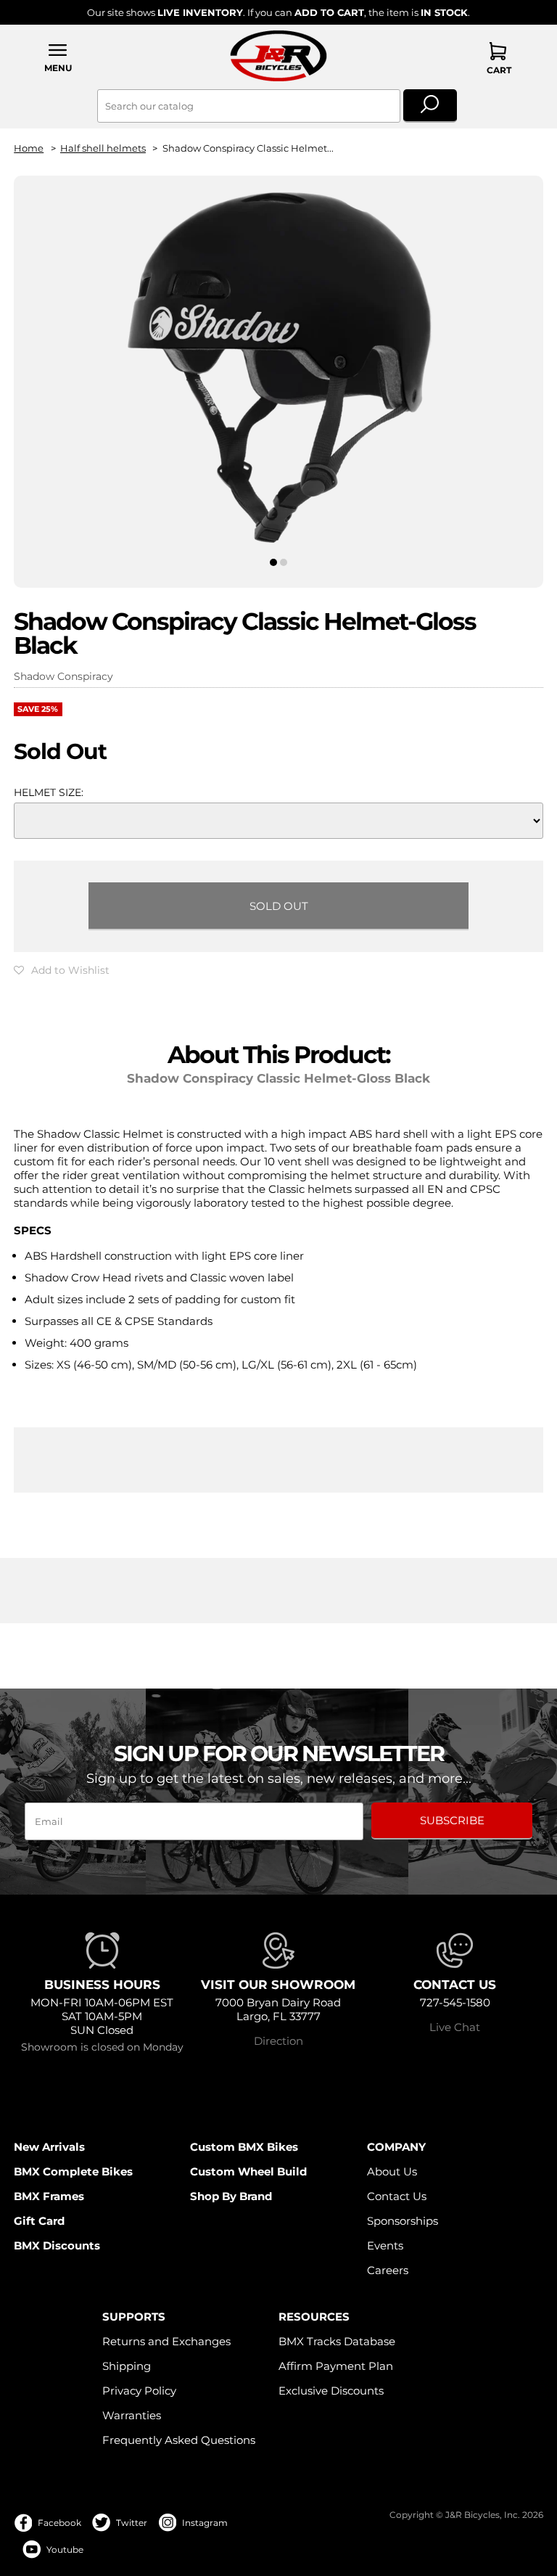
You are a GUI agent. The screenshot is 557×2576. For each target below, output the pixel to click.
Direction (278, 2041)
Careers (388, 2270)
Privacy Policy (139, 2391)
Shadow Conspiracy (63, 676)
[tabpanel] (278, 369)
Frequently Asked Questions (179, 2440)
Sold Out (279, 906)
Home (29, 148)
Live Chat (455, 2027)
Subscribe (452, 1820)
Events (385, 2245)
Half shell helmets (103, 148)
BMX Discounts (57, 2245)
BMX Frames (49, 2196)
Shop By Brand (231, 2196)
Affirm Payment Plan (336, 2366)
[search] (430, 106)
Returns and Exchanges (166, 2341)
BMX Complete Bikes (73, 2171)
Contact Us (397, 2196)
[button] (58, 58)
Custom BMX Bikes (244, 2147)
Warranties (132, 2415)
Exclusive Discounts (331, 2391)
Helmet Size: (49, 792)
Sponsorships (403, 2221)
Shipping (127, 2366)
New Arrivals (49, 2147)
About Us (392, 2171)
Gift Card (39, 2221)
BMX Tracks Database (337, 2341)
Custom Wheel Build (248, 2171)
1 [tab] (273, 562)
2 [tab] (284, 562)
